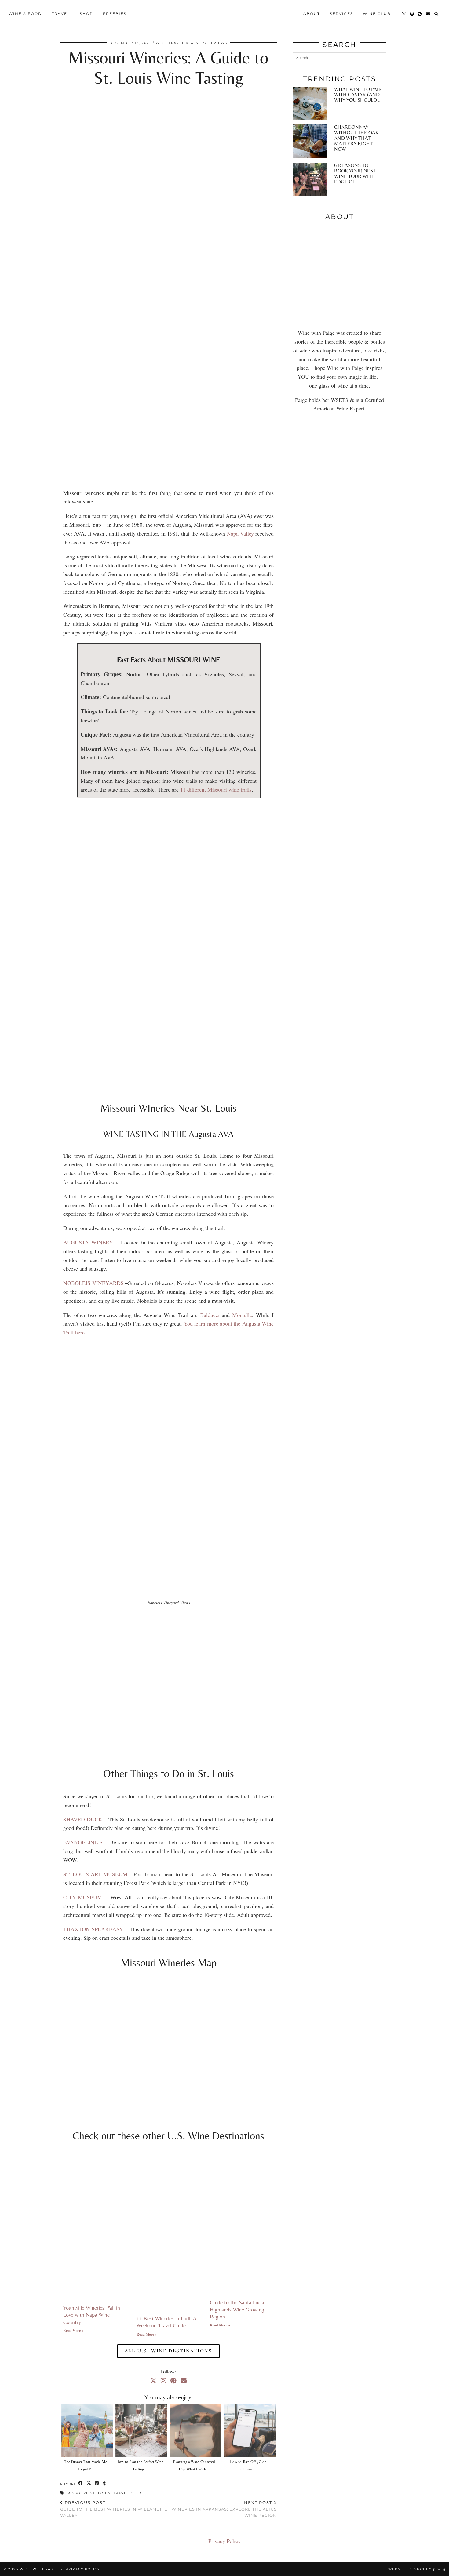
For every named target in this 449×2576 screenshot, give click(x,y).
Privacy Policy (224, 2541)
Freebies (115, 14)
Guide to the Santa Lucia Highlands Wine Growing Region (237, 2309)
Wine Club (377, 14)
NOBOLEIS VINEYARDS (93, 1283)
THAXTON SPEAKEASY (93, 1929)
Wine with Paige (39, 2569)
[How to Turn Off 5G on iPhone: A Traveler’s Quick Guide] (250, 2430)
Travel (61, 14)
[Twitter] (404, 14)
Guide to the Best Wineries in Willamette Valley (114, 2509)
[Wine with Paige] (225, 14)
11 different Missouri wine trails (216, 789)
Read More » (73, 2331)
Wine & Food (25, 14)
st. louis (100, 2493)
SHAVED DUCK (83, 1819)
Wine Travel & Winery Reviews (192, 43)
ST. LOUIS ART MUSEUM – (98, 1874)
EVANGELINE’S (83, 1842)
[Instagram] (412, 14)
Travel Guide (129, 2493)
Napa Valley (240, 533)
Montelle (242, 1315)
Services (341, 14)
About (312, 14)
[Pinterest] (420, 14)
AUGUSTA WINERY (88, 1242)
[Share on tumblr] (105, 2484)
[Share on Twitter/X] (89, 2484)
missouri (77, 2493)
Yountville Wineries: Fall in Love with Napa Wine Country (92, 2315)
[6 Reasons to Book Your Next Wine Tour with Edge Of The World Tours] (310, 179)
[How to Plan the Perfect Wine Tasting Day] (141, 2430)
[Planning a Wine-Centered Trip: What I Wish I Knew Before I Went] (195, 2430)
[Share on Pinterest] (97, 2484)
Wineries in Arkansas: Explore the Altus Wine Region (224, 2509)
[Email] (428, 14)
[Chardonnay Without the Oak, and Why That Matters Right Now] (310, 141)
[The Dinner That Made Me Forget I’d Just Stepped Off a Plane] (87, 2430)
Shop (86, 14)
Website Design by (417, 2569)
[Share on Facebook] (81, 2484)
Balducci (210, 1315)
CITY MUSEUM (83, 1897)
